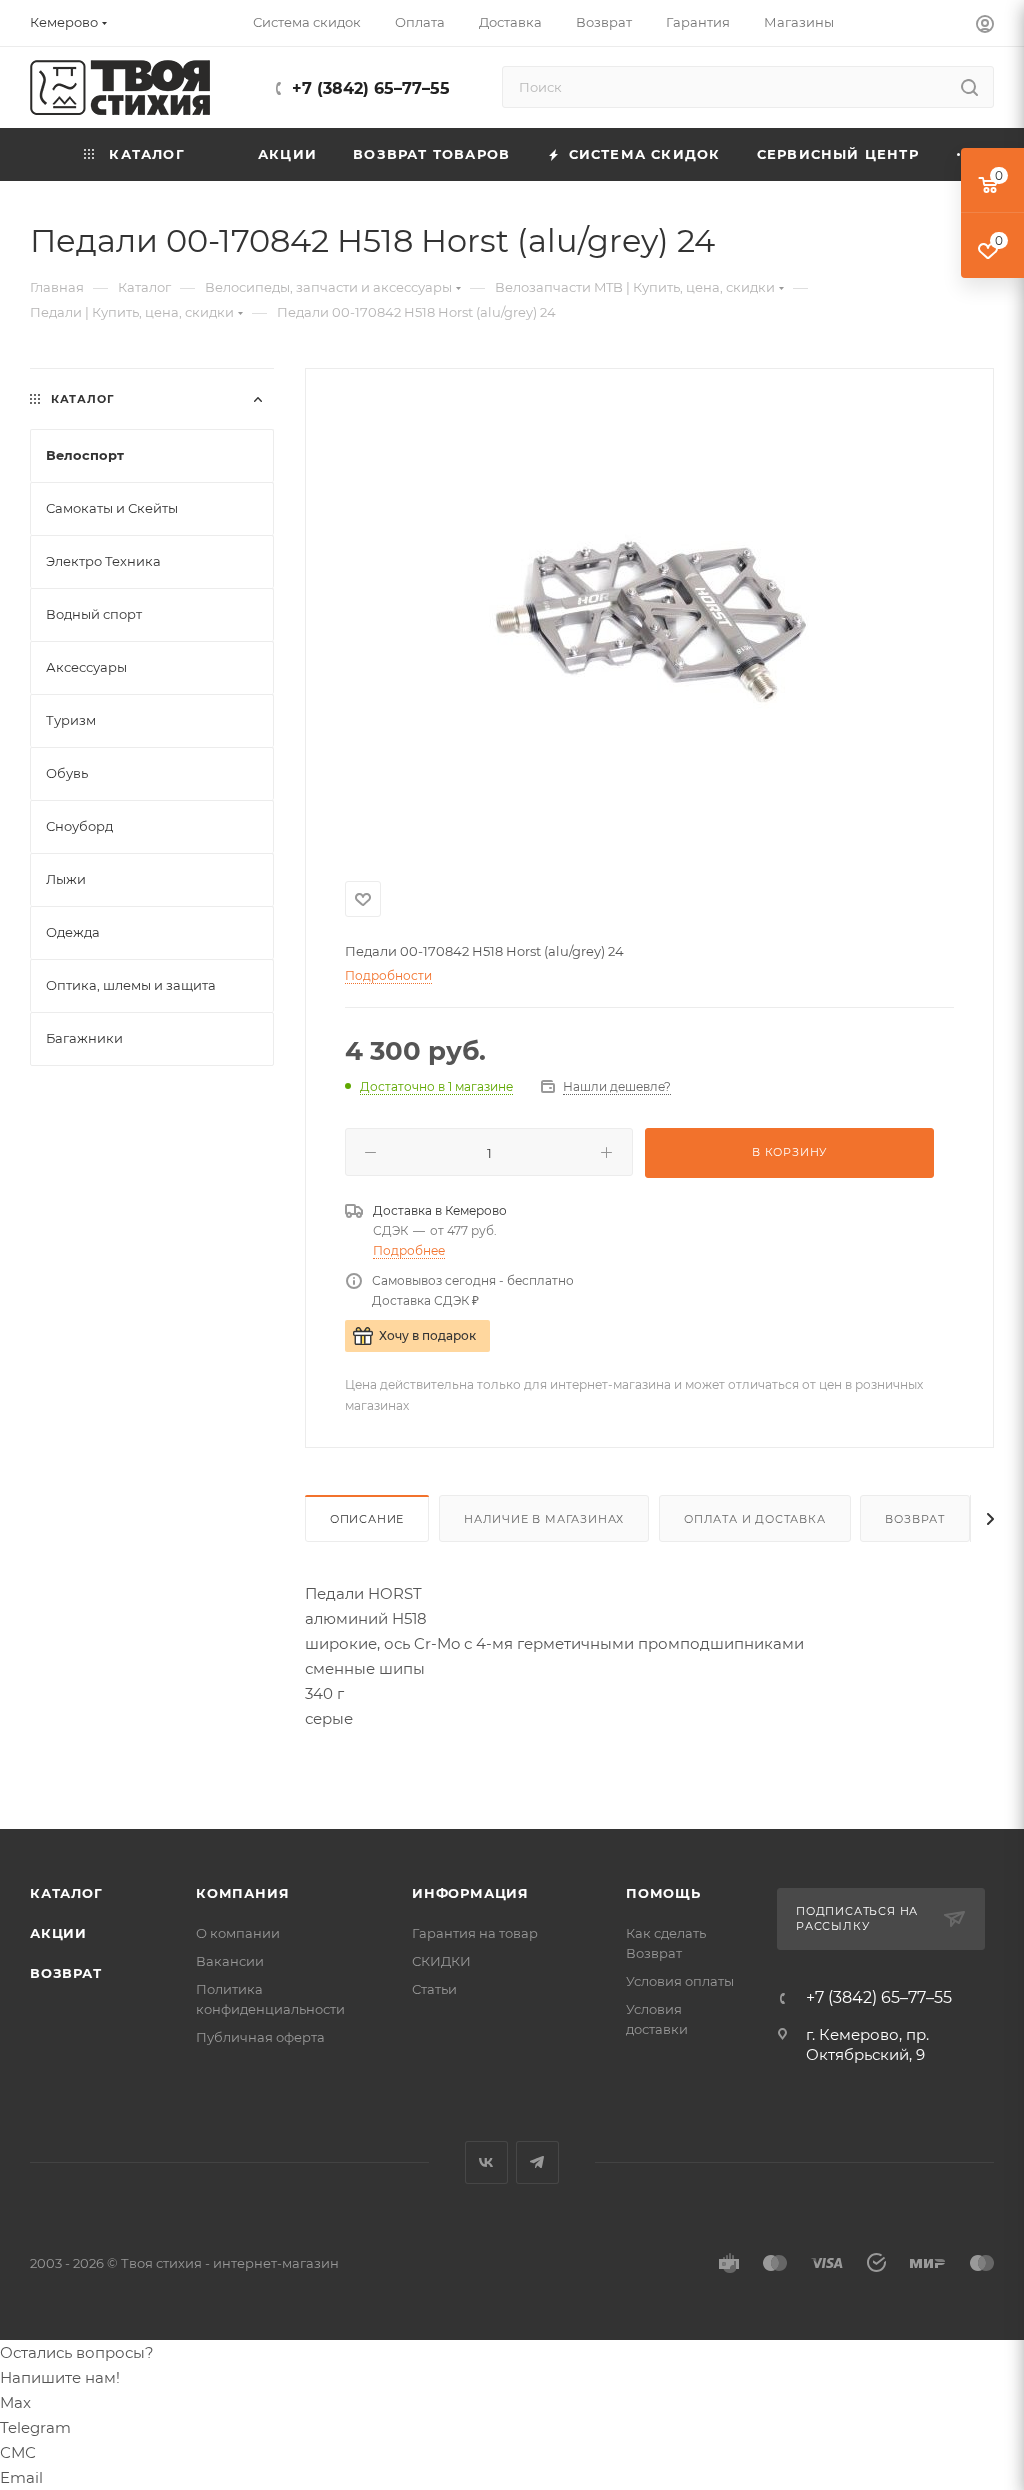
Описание (367, 1519)
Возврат (915, 1519)
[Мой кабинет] (985, 26)
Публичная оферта (260, 2037)
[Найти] (969, 87)
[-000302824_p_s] (649, 621)
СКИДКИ (441, 1961)
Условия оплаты (680, 1981)
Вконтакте (486, 2162)
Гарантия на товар (475, 1933)
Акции (58, 1933)
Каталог (66, 1893)
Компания (242, 1893)
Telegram (537, 2162)
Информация (470, 1893)
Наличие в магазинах (544, 1519)
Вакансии (230, 1961)
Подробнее (409, 1250)
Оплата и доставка (755, 1519)
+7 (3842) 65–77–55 (371, 88)
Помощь (663, 1893)
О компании (238, 1933)
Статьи (434, 1989)
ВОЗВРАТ (66, 1973)
